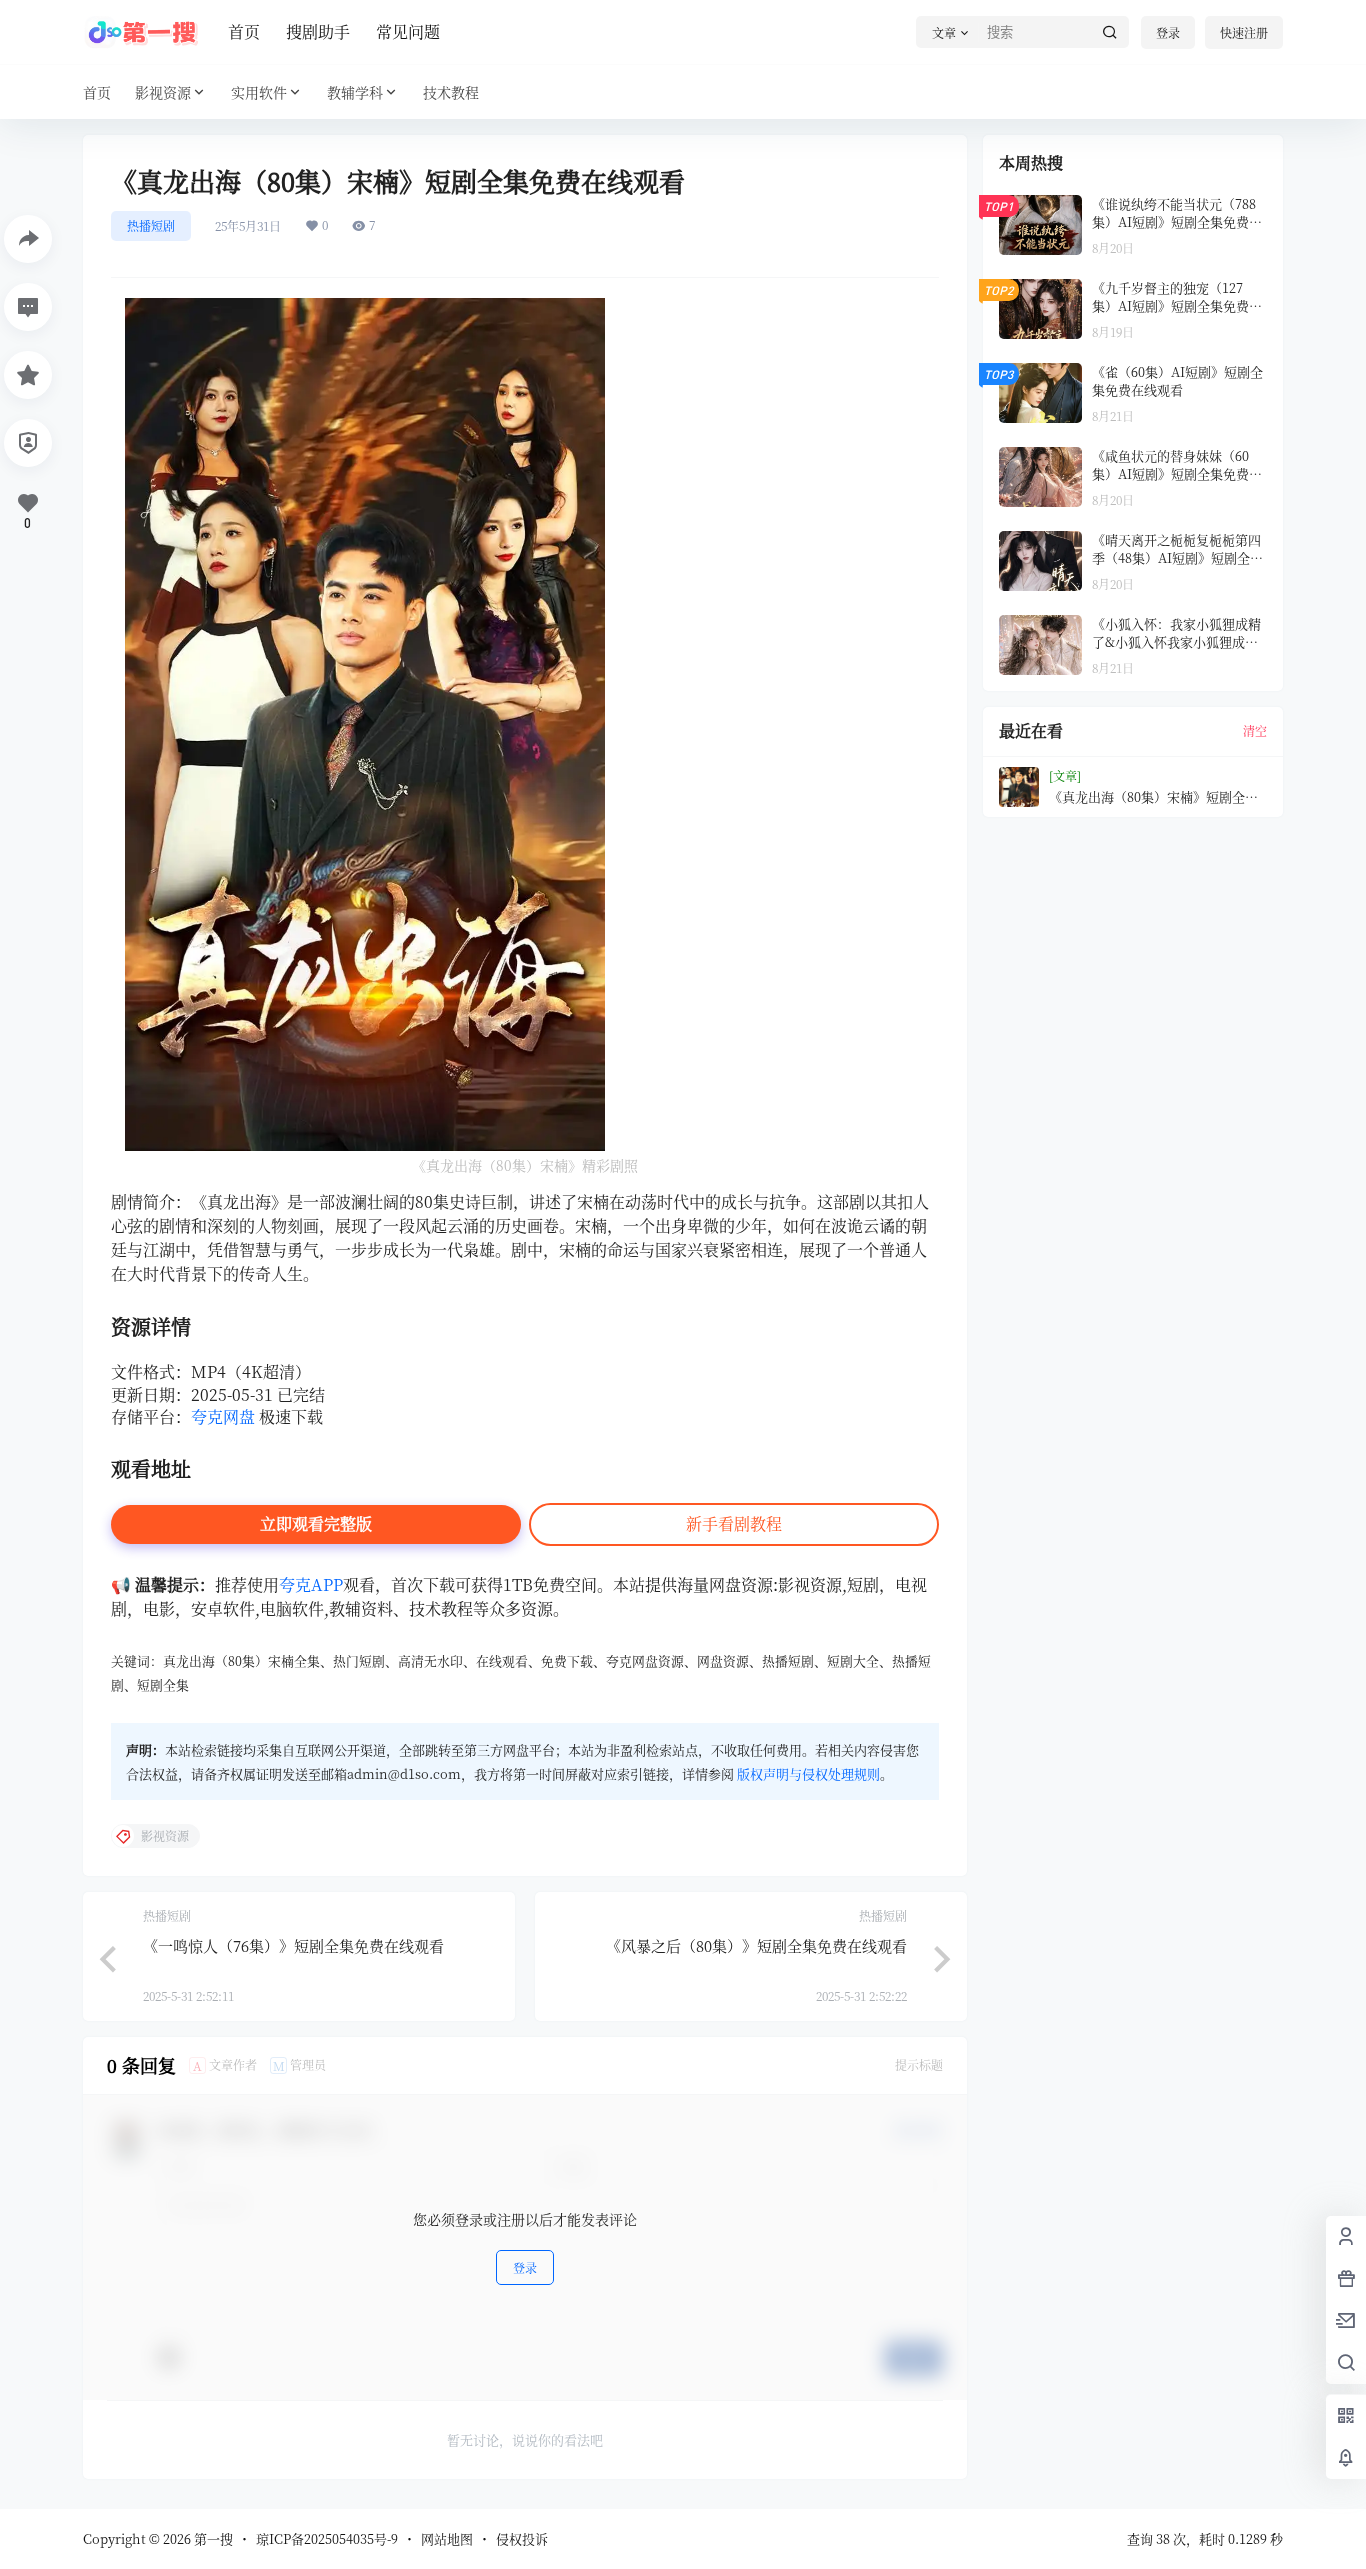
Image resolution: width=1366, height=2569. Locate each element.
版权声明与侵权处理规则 (808, 1773)
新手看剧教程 (734, 1523)
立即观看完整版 (316, 1523)
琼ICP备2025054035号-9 (327, 2539)
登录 (1168, 32)
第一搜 (212, 2538)
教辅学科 (355, 92)
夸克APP (311, 1584)
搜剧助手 (318, 31)
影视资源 (163, 92)
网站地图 (447, 2538)
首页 (244, 31)
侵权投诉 (522, 2538)
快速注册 (1244, 32)
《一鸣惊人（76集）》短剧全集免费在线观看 (293, 1945)
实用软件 (259, 92)
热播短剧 (151, 225)
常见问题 (408, 31)
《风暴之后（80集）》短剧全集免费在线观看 (756, 1945)
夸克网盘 (223, 1416)
